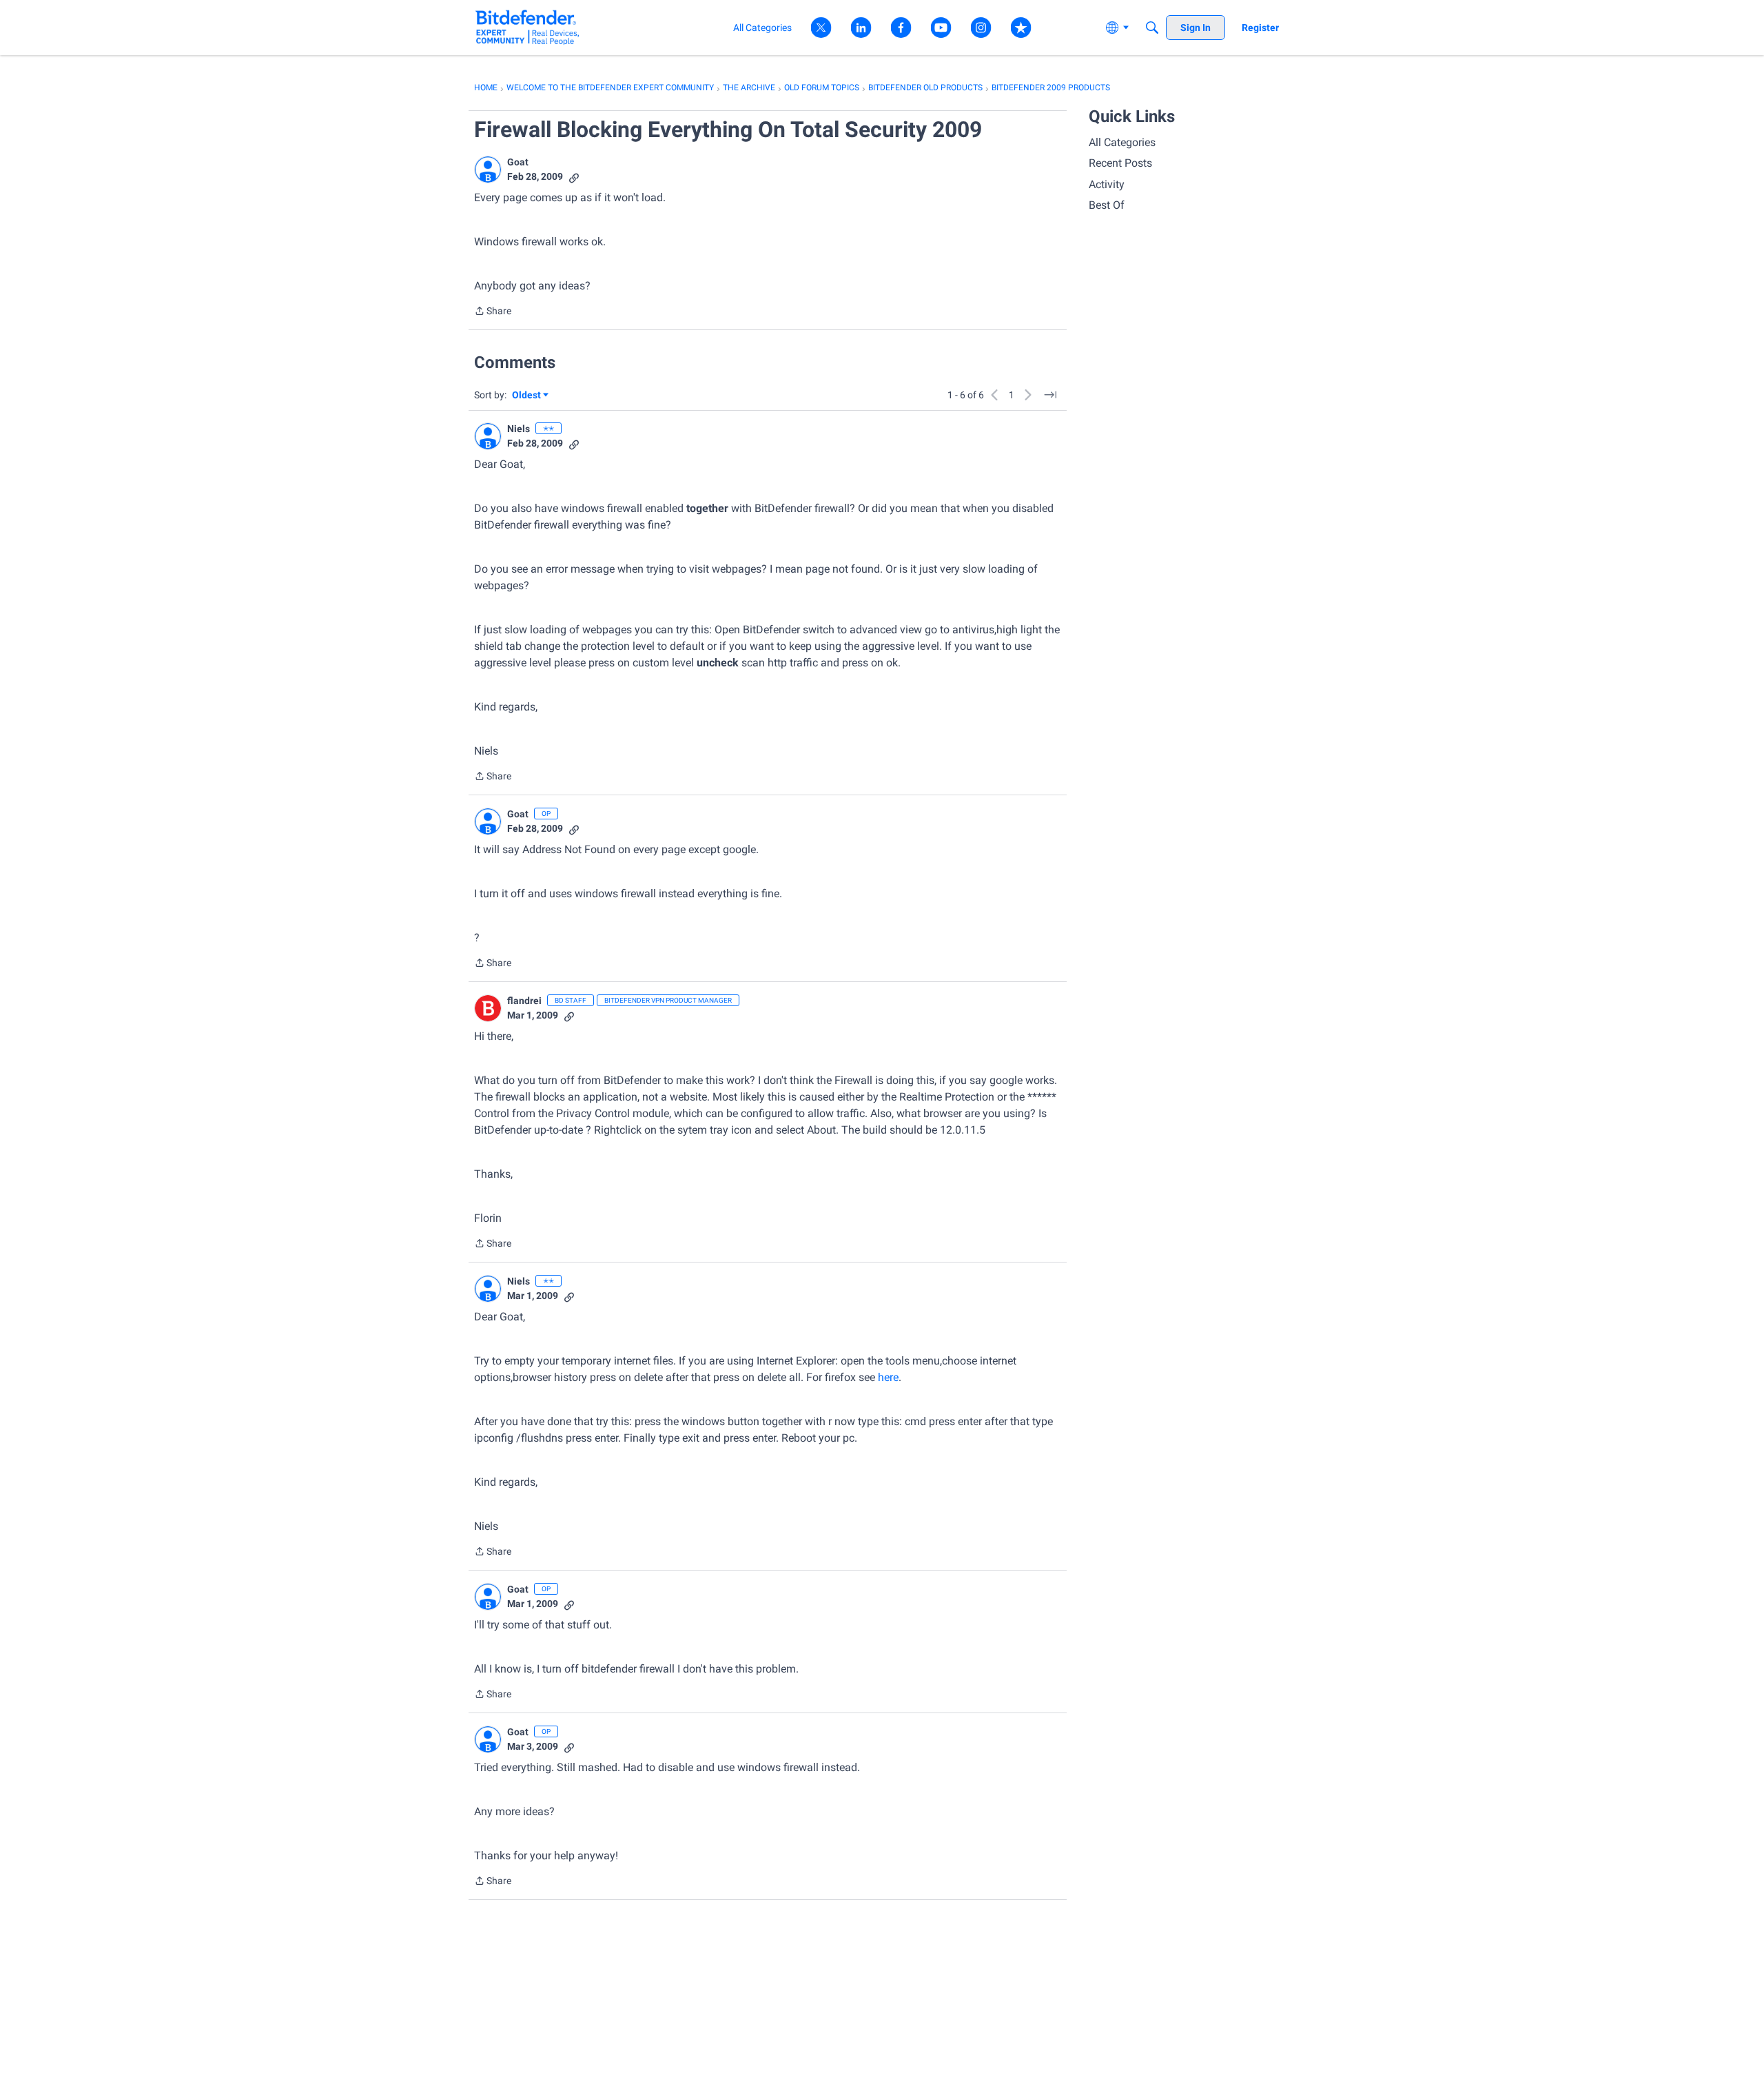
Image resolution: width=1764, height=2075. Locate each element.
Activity (1107, 184)
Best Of (1107, 205)
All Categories (1122, 142)
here (888, 1377)
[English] (527, 27)
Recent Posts (1120, 163)
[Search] (1152, 28)
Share (493, 312)
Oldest (527, 396)
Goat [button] (518, 162)
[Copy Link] (574, 177)
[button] (488, 170)
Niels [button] (519, 429)
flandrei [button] (524, 1001)
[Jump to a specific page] (1050, 395)
